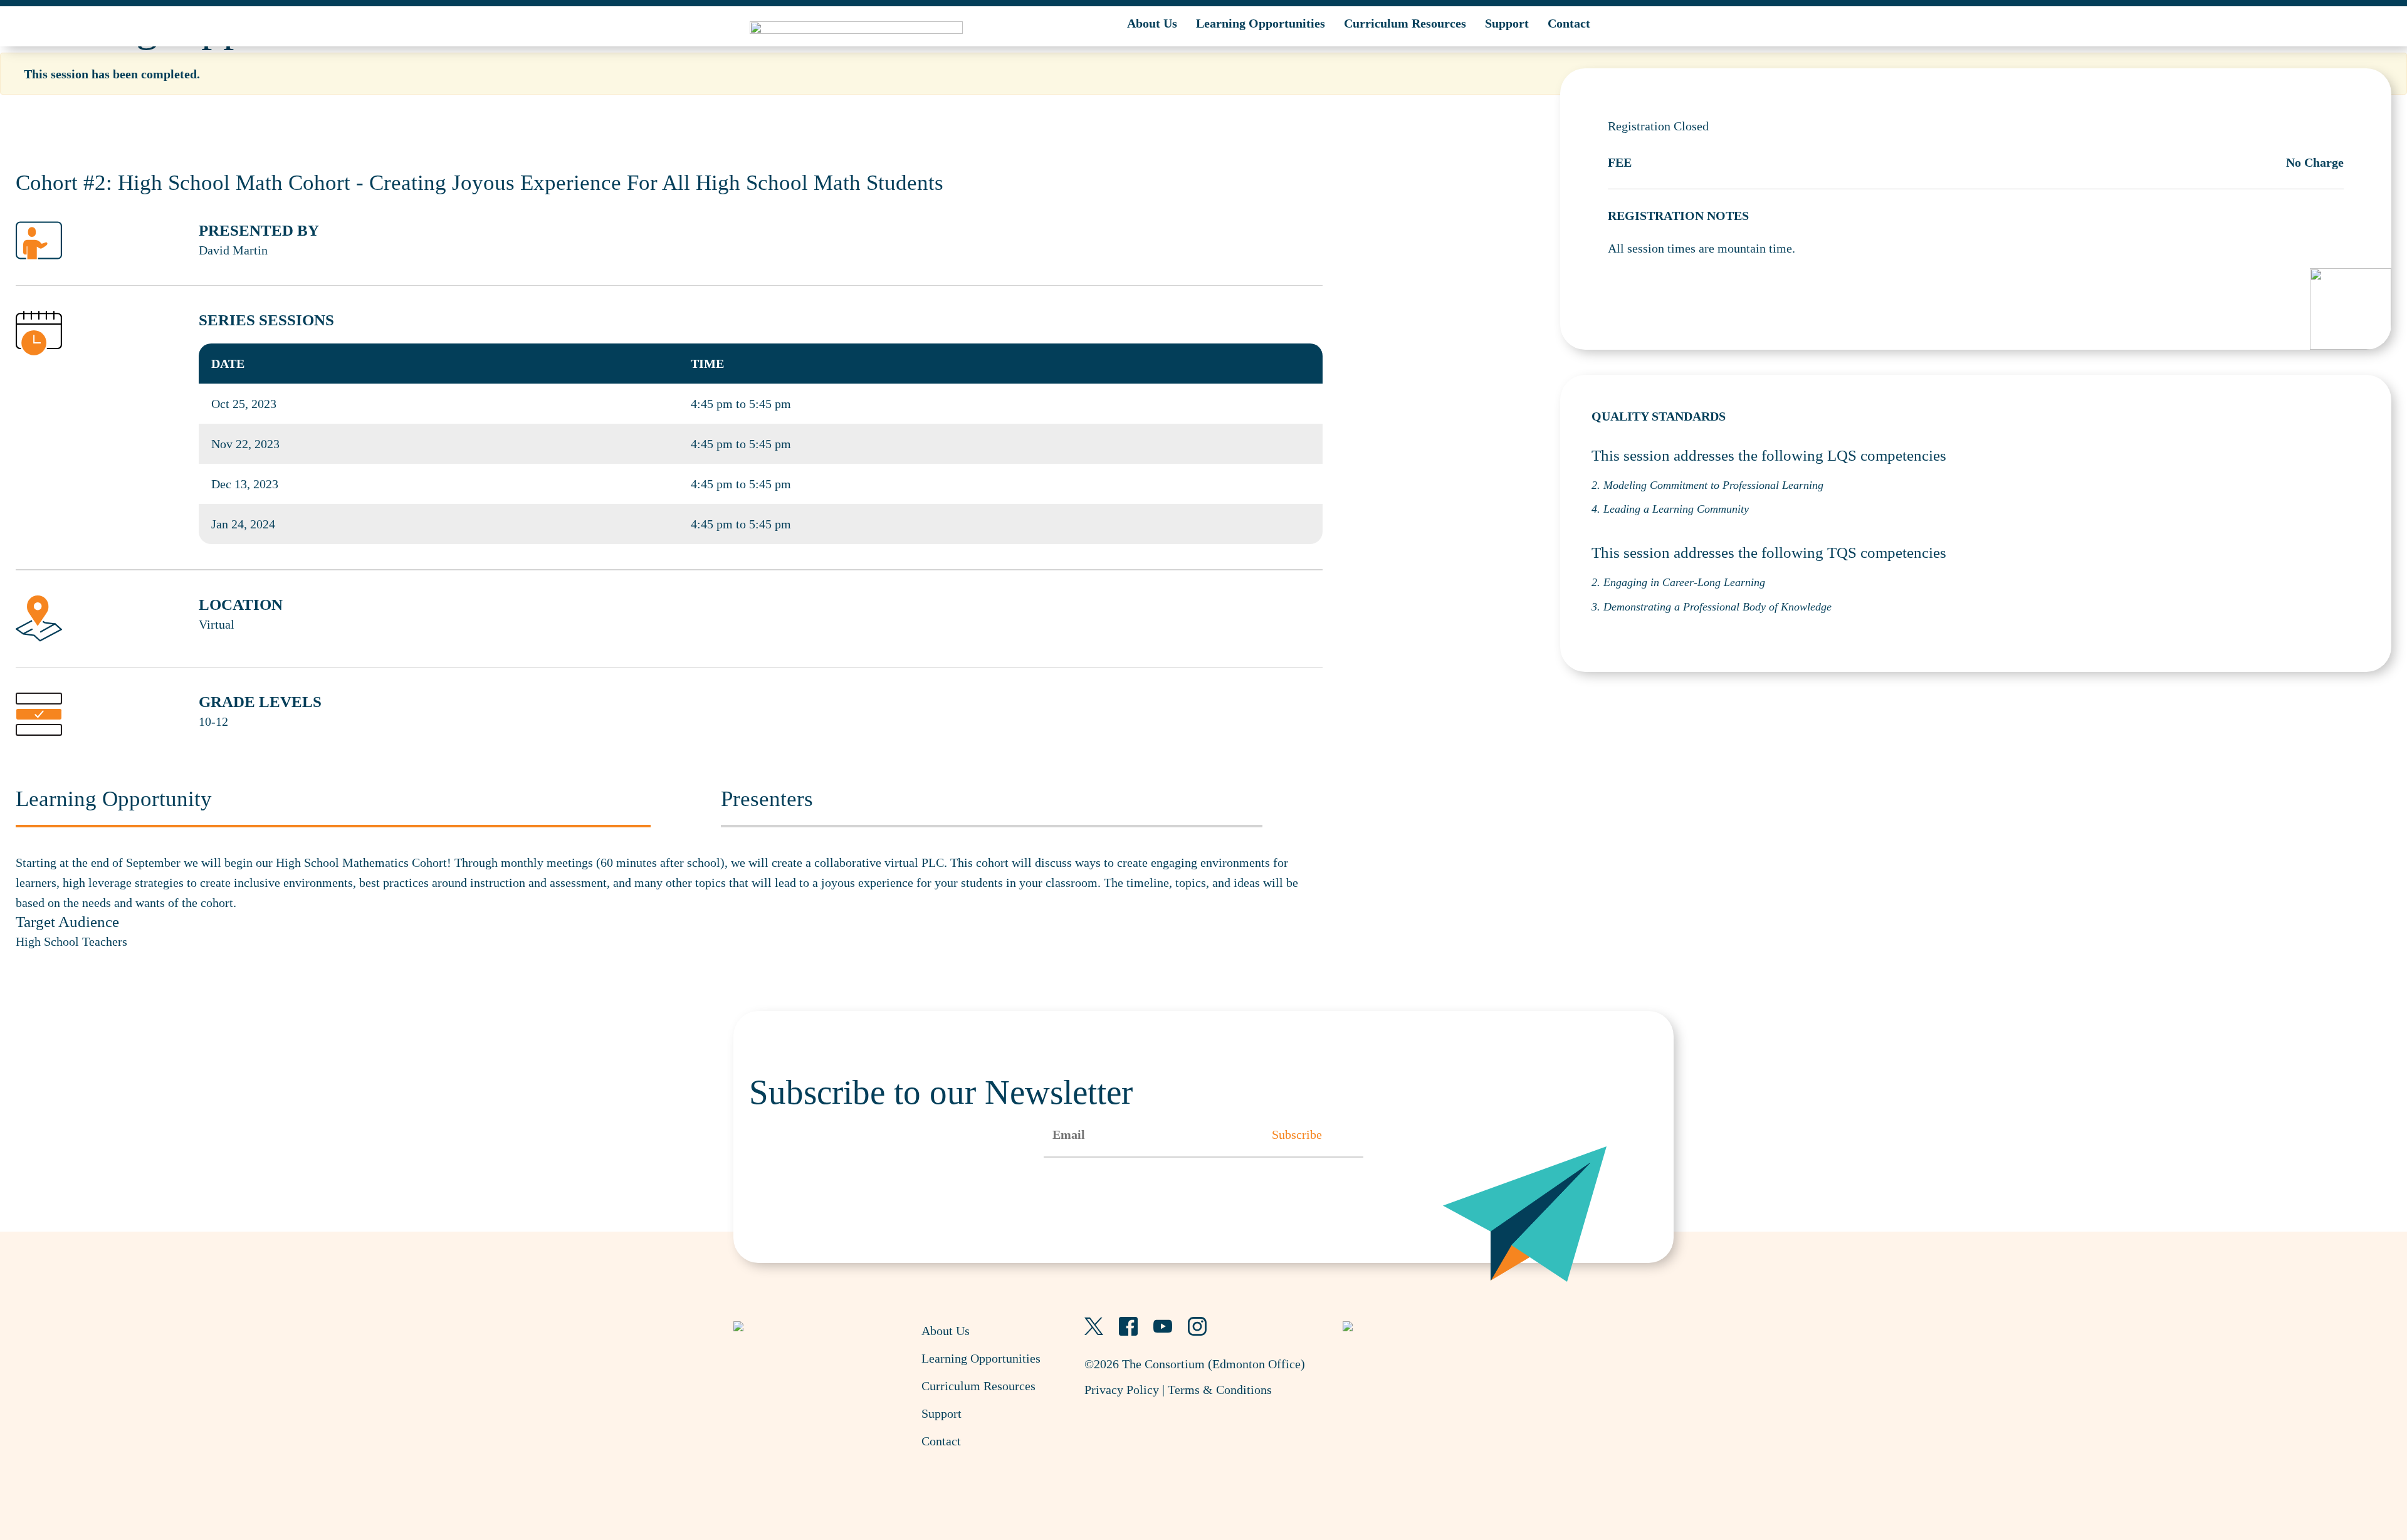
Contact (1569, 23)
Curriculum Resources (1405, 23)
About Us (1152, 23)
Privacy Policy (1122, 1390)
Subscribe (1297, 1134)
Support (1507, 23)
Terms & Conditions (1220, 1390)
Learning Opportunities (1261, 23)
